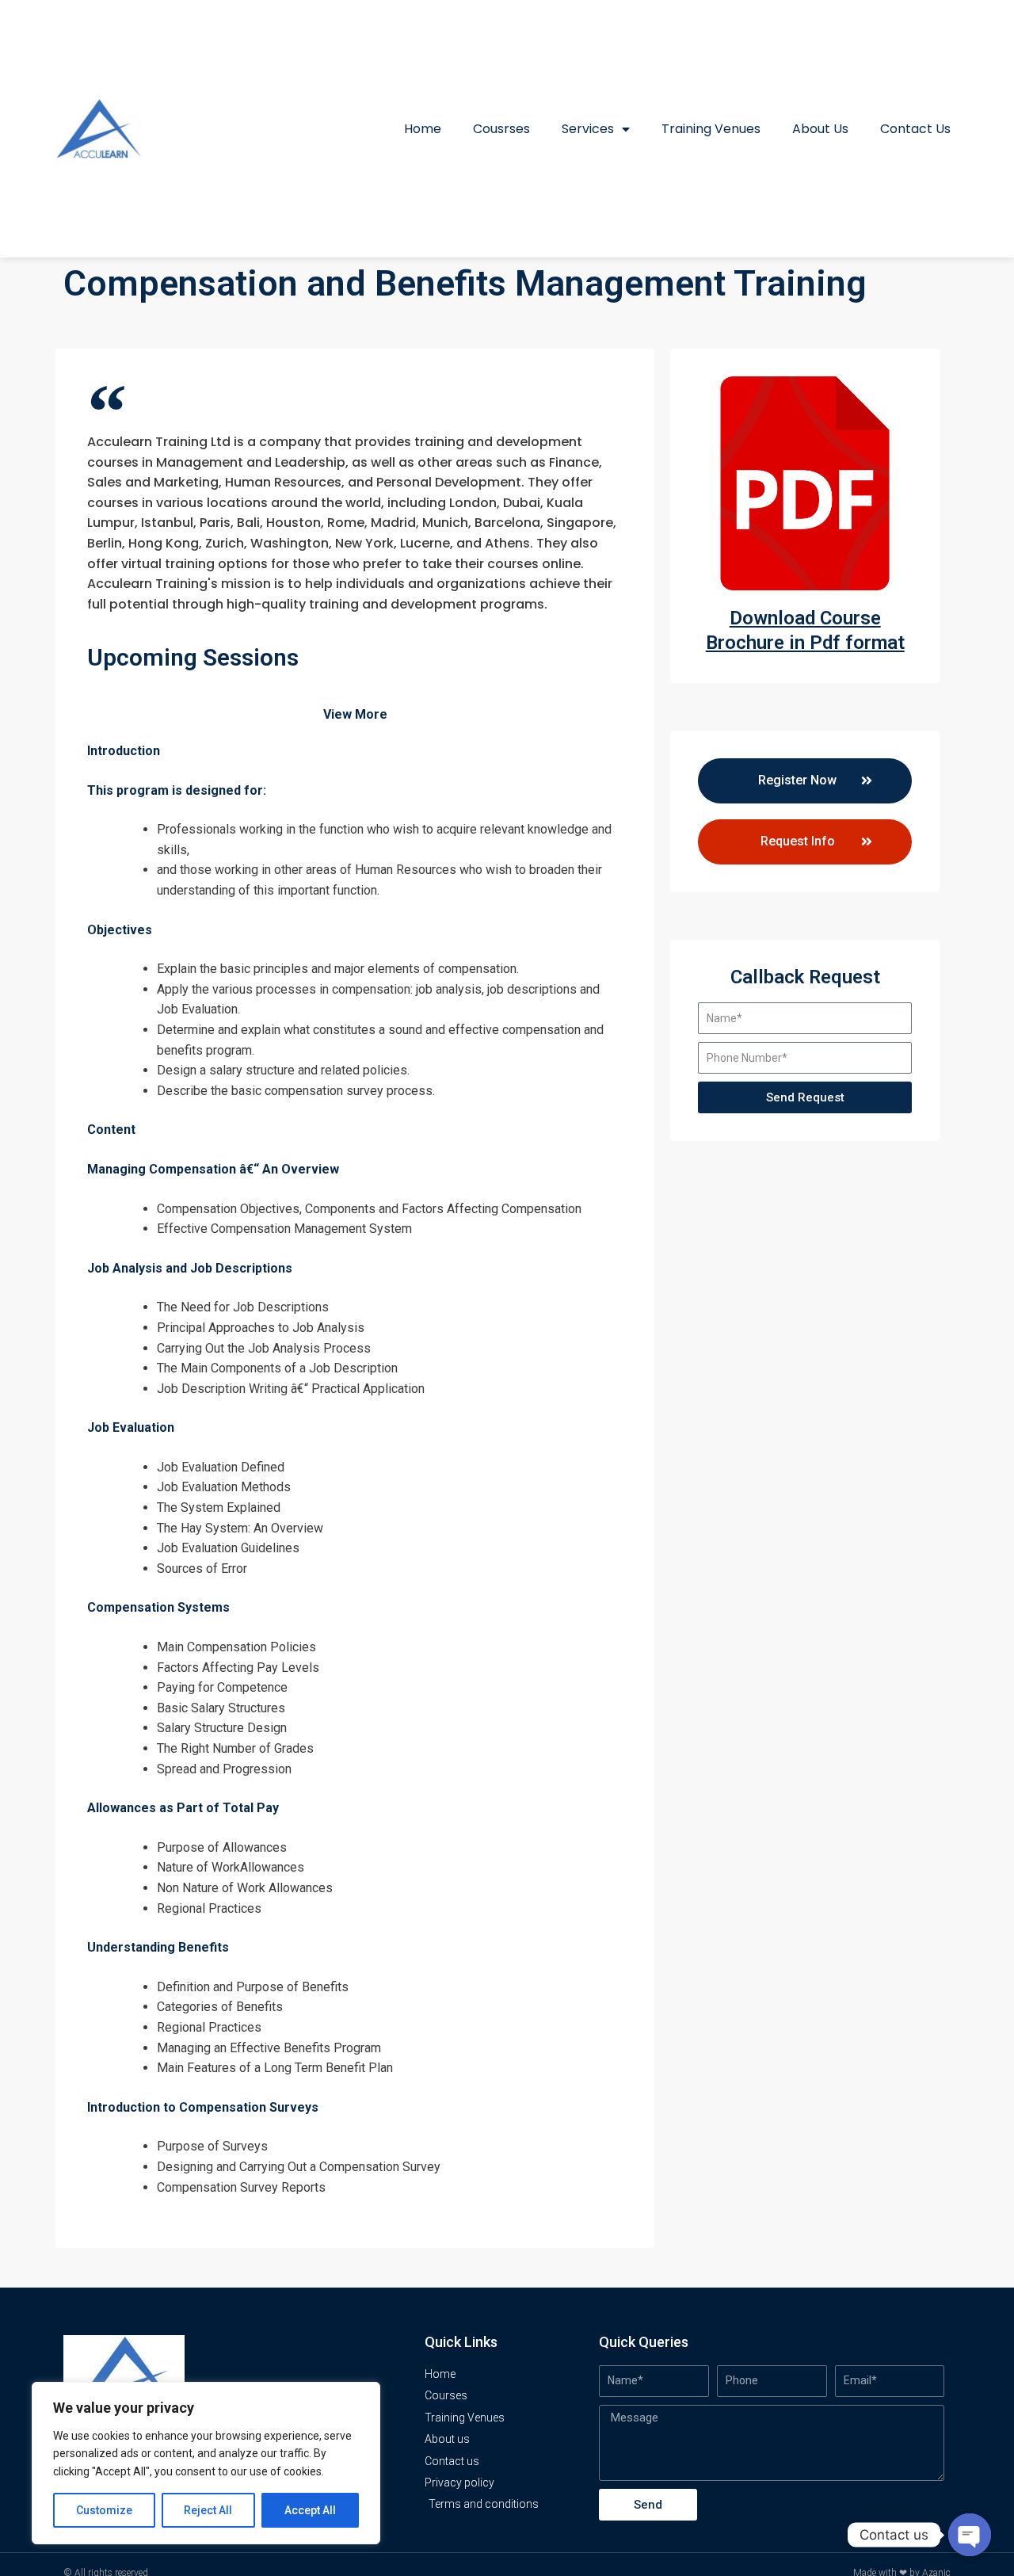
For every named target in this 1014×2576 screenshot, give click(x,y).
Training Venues (711, 129)
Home (423, 129)
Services (588, 129)
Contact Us (915, 129)
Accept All (310, 2510)
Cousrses (501, 129)
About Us (820, 129)
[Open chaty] (970, 2535)
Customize (104, 2510)
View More (355, 714)
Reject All (208, 2510)
